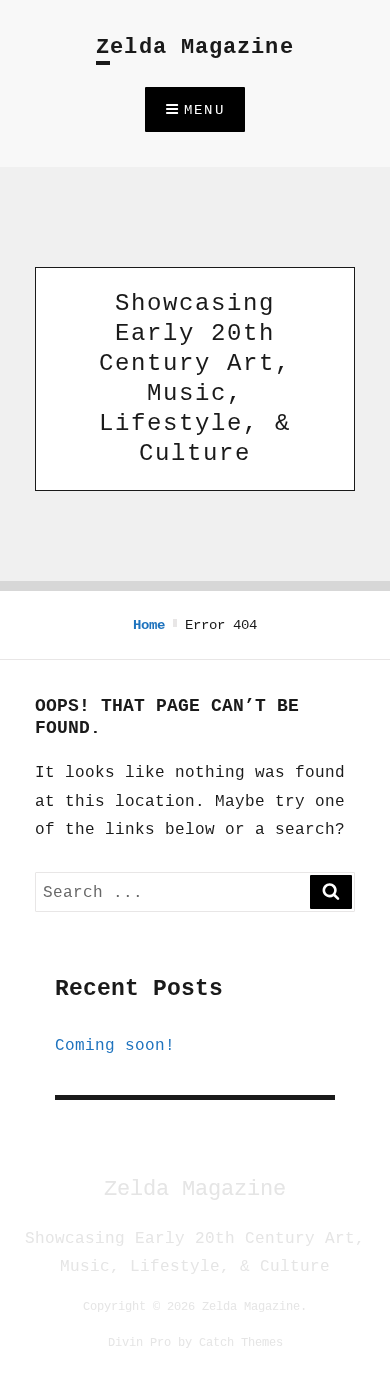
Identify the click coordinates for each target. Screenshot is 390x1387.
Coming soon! (115, 1045)
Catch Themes (241, 1341)
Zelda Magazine (194, 47)
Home (149, 625)
